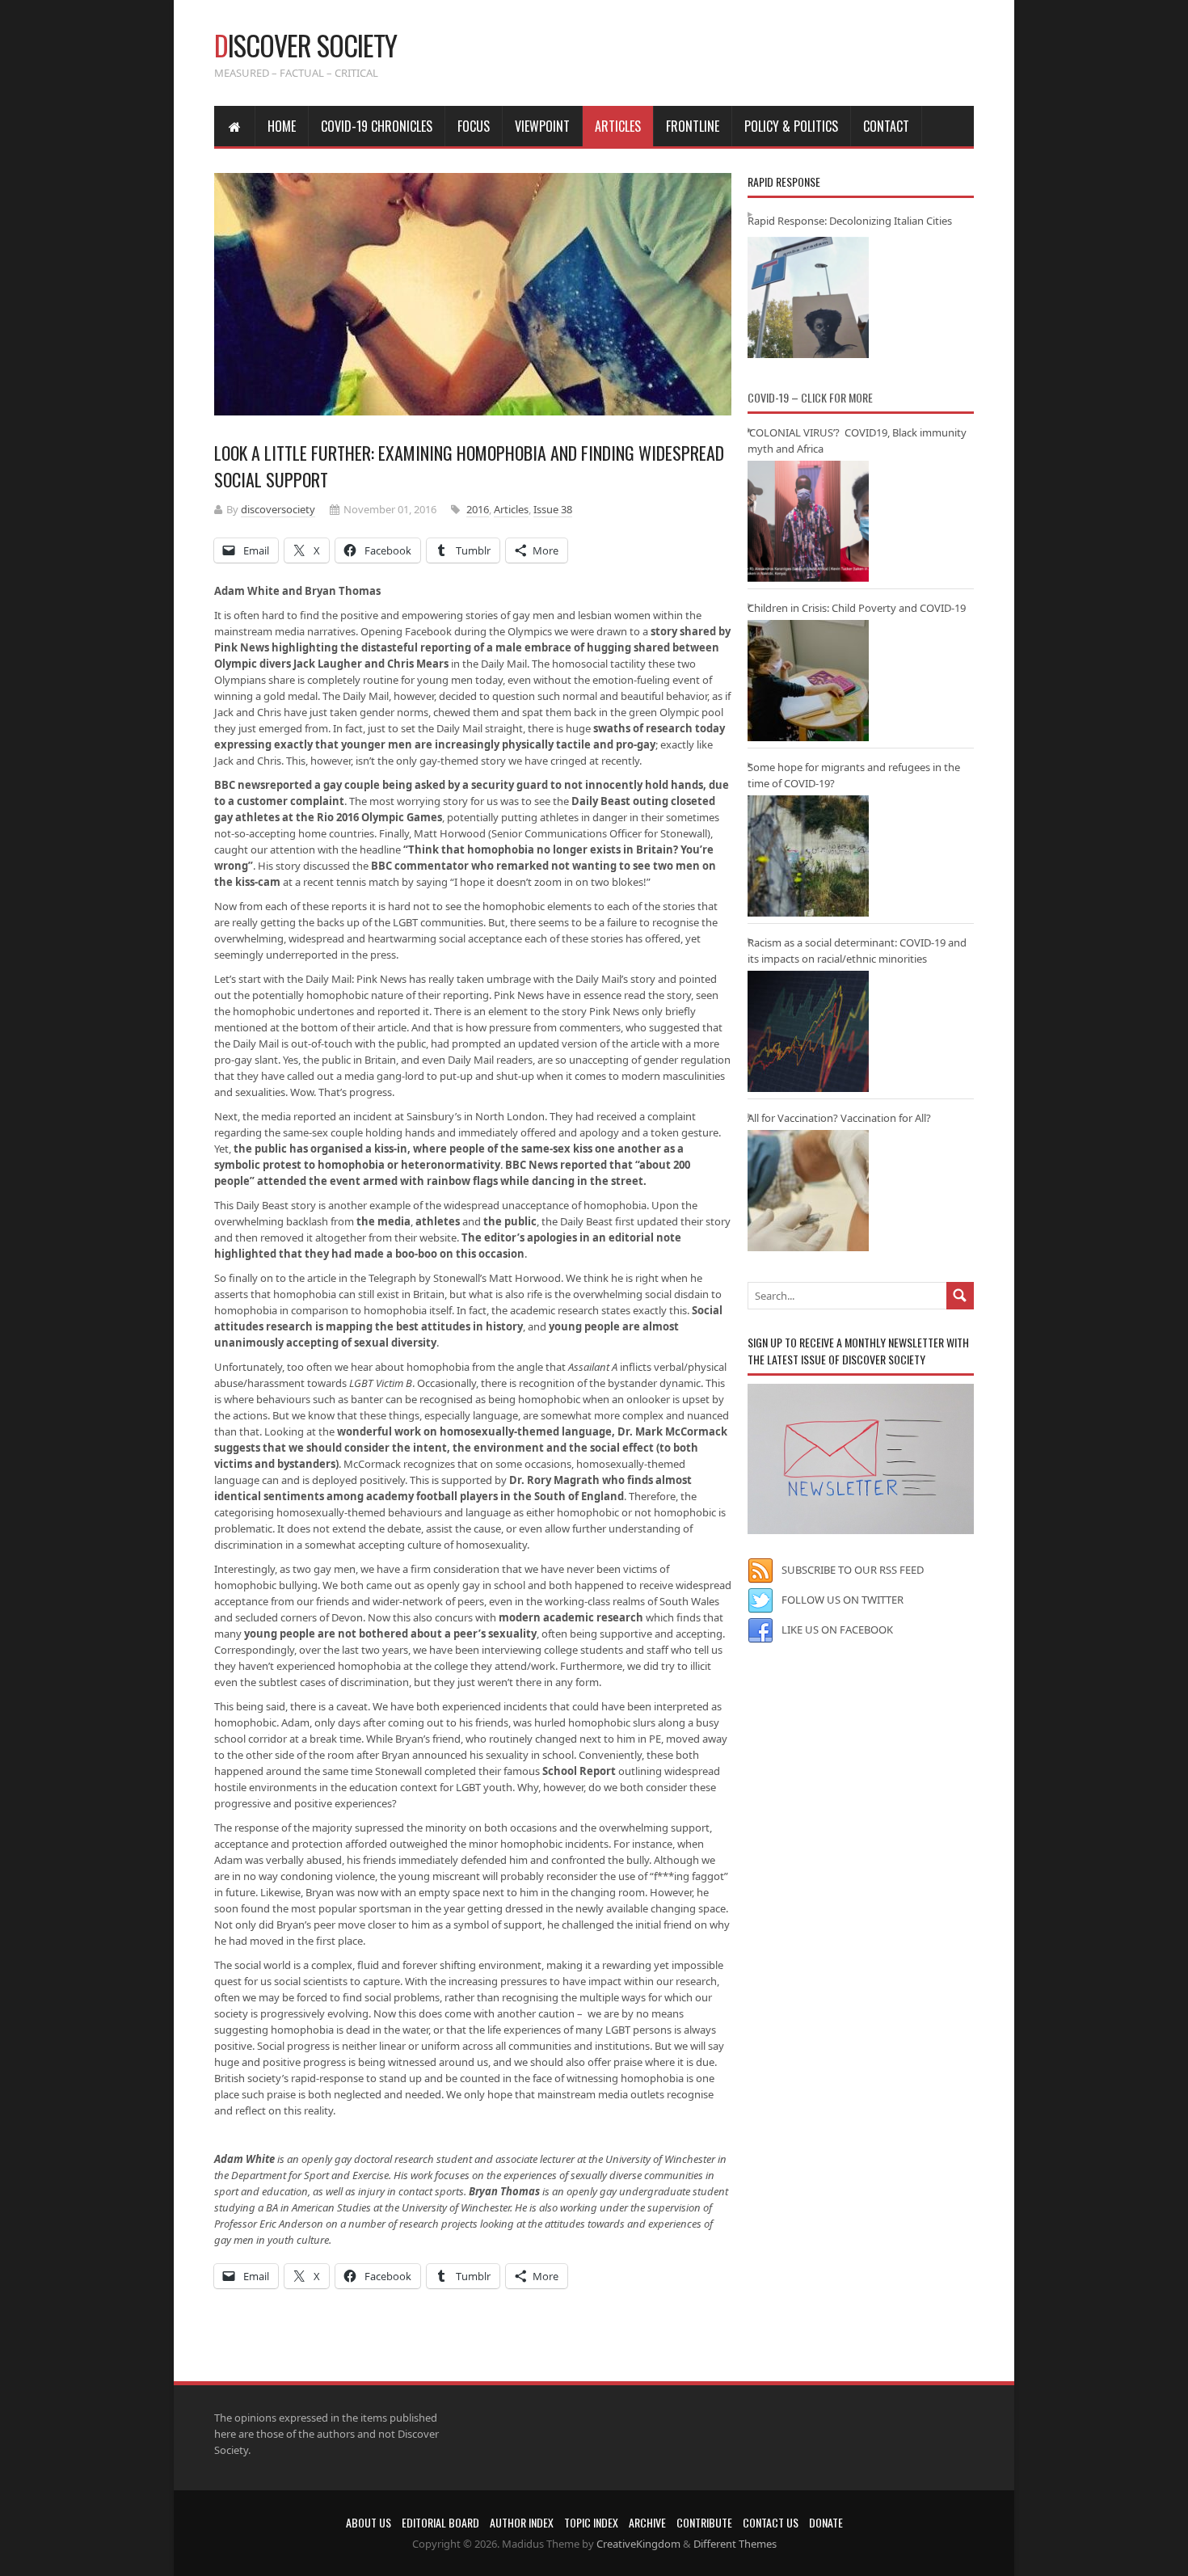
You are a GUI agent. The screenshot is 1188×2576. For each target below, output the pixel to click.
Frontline (693, 126)
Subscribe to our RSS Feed (853, 1570)
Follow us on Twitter (843, 1600)
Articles (618, 126)
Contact (886, 126)
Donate (826, 2522)
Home (282, 126)
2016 (478, 509)
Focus (474, 126)
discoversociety (278, 509)
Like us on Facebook (837, 1629)
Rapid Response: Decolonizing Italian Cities (850, 221)
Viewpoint (542, 126)
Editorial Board (440, 2522)
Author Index (522, 2522)
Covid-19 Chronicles (377, 126)
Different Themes (735, 2544)
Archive (647, 2522)
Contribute (704, 2522)
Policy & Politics (791, 126)
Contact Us (771, 2522)
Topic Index (591, 2522)
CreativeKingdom (638, 2544)
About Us (369, 2522)
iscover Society (305, 45)
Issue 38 (553, 509)
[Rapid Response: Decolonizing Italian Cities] (808, 297)
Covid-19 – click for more (810, 397)
